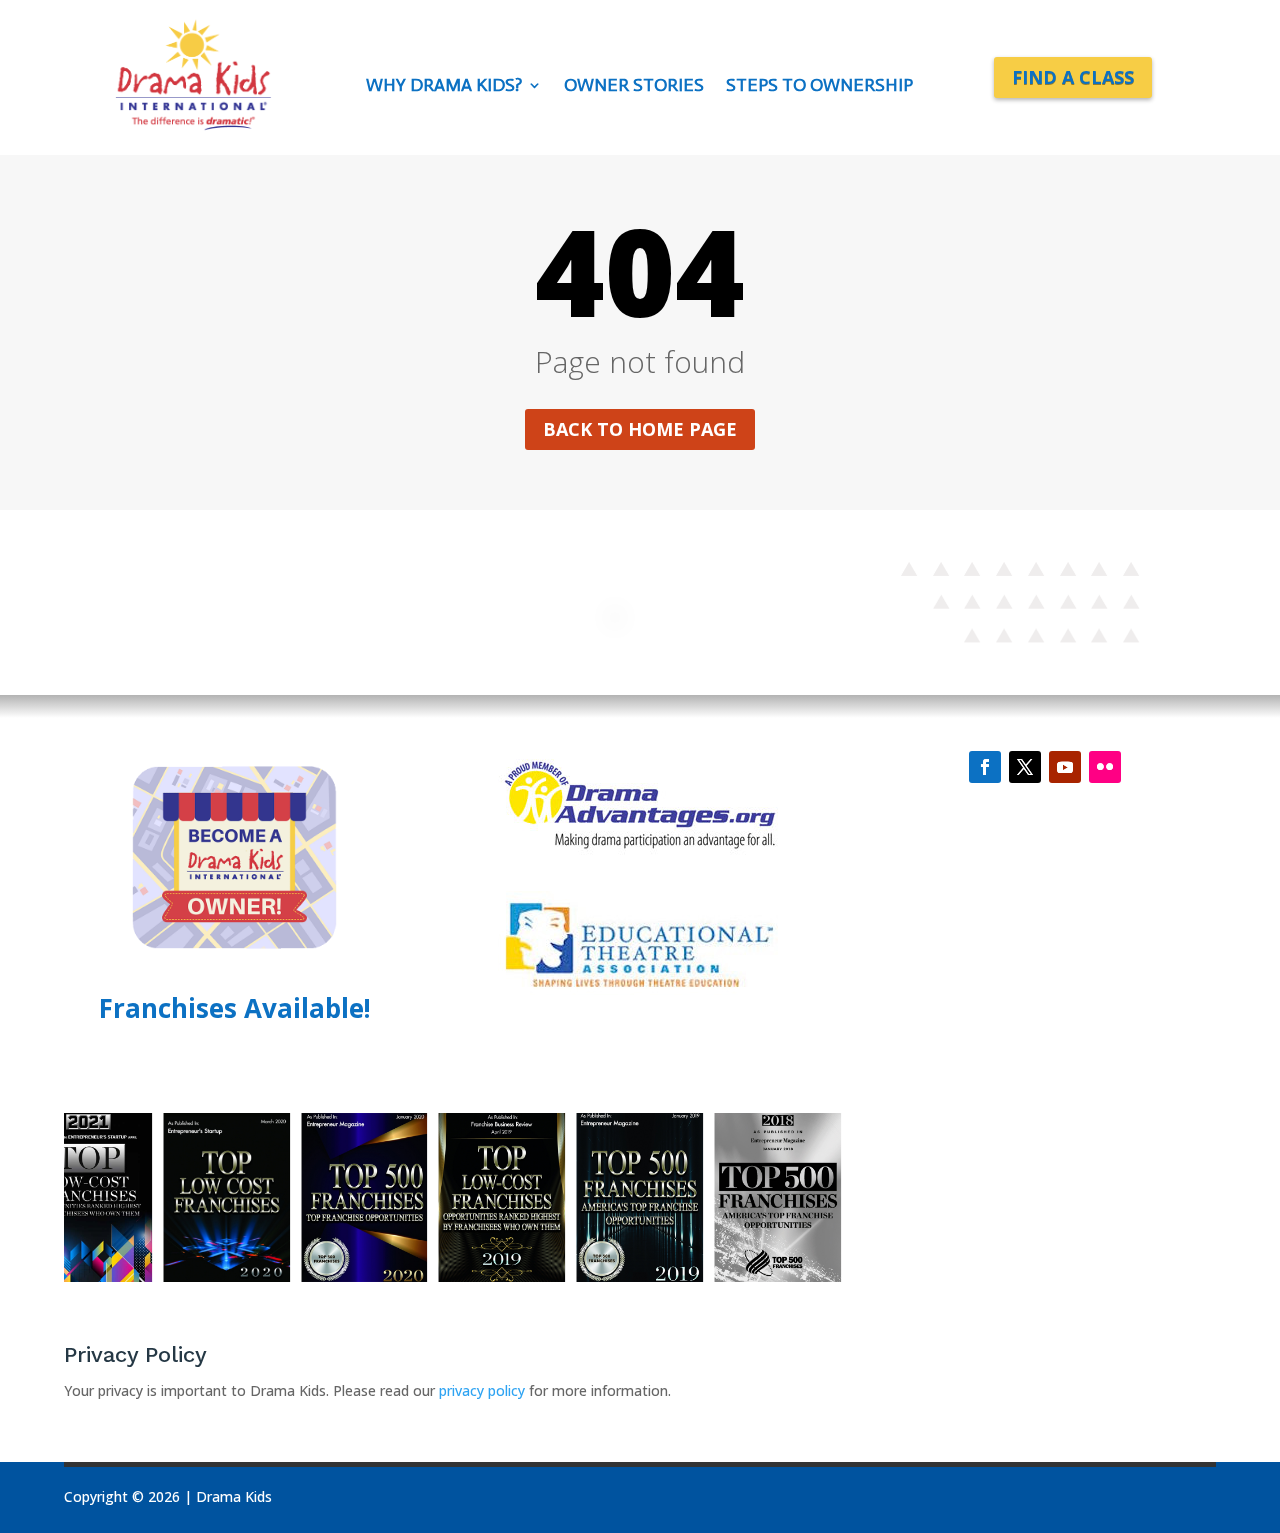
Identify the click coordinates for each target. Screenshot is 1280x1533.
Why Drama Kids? (444, 87)
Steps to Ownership (819, 87)
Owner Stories (634, 87)
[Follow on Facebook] (985, 767)
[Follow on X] (1025, 767)
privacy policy (484, 1390)
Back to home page (640, 429)
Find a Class (1073, 77)
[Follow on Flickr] (1105, 767)
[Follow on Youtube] (1065, 767)
